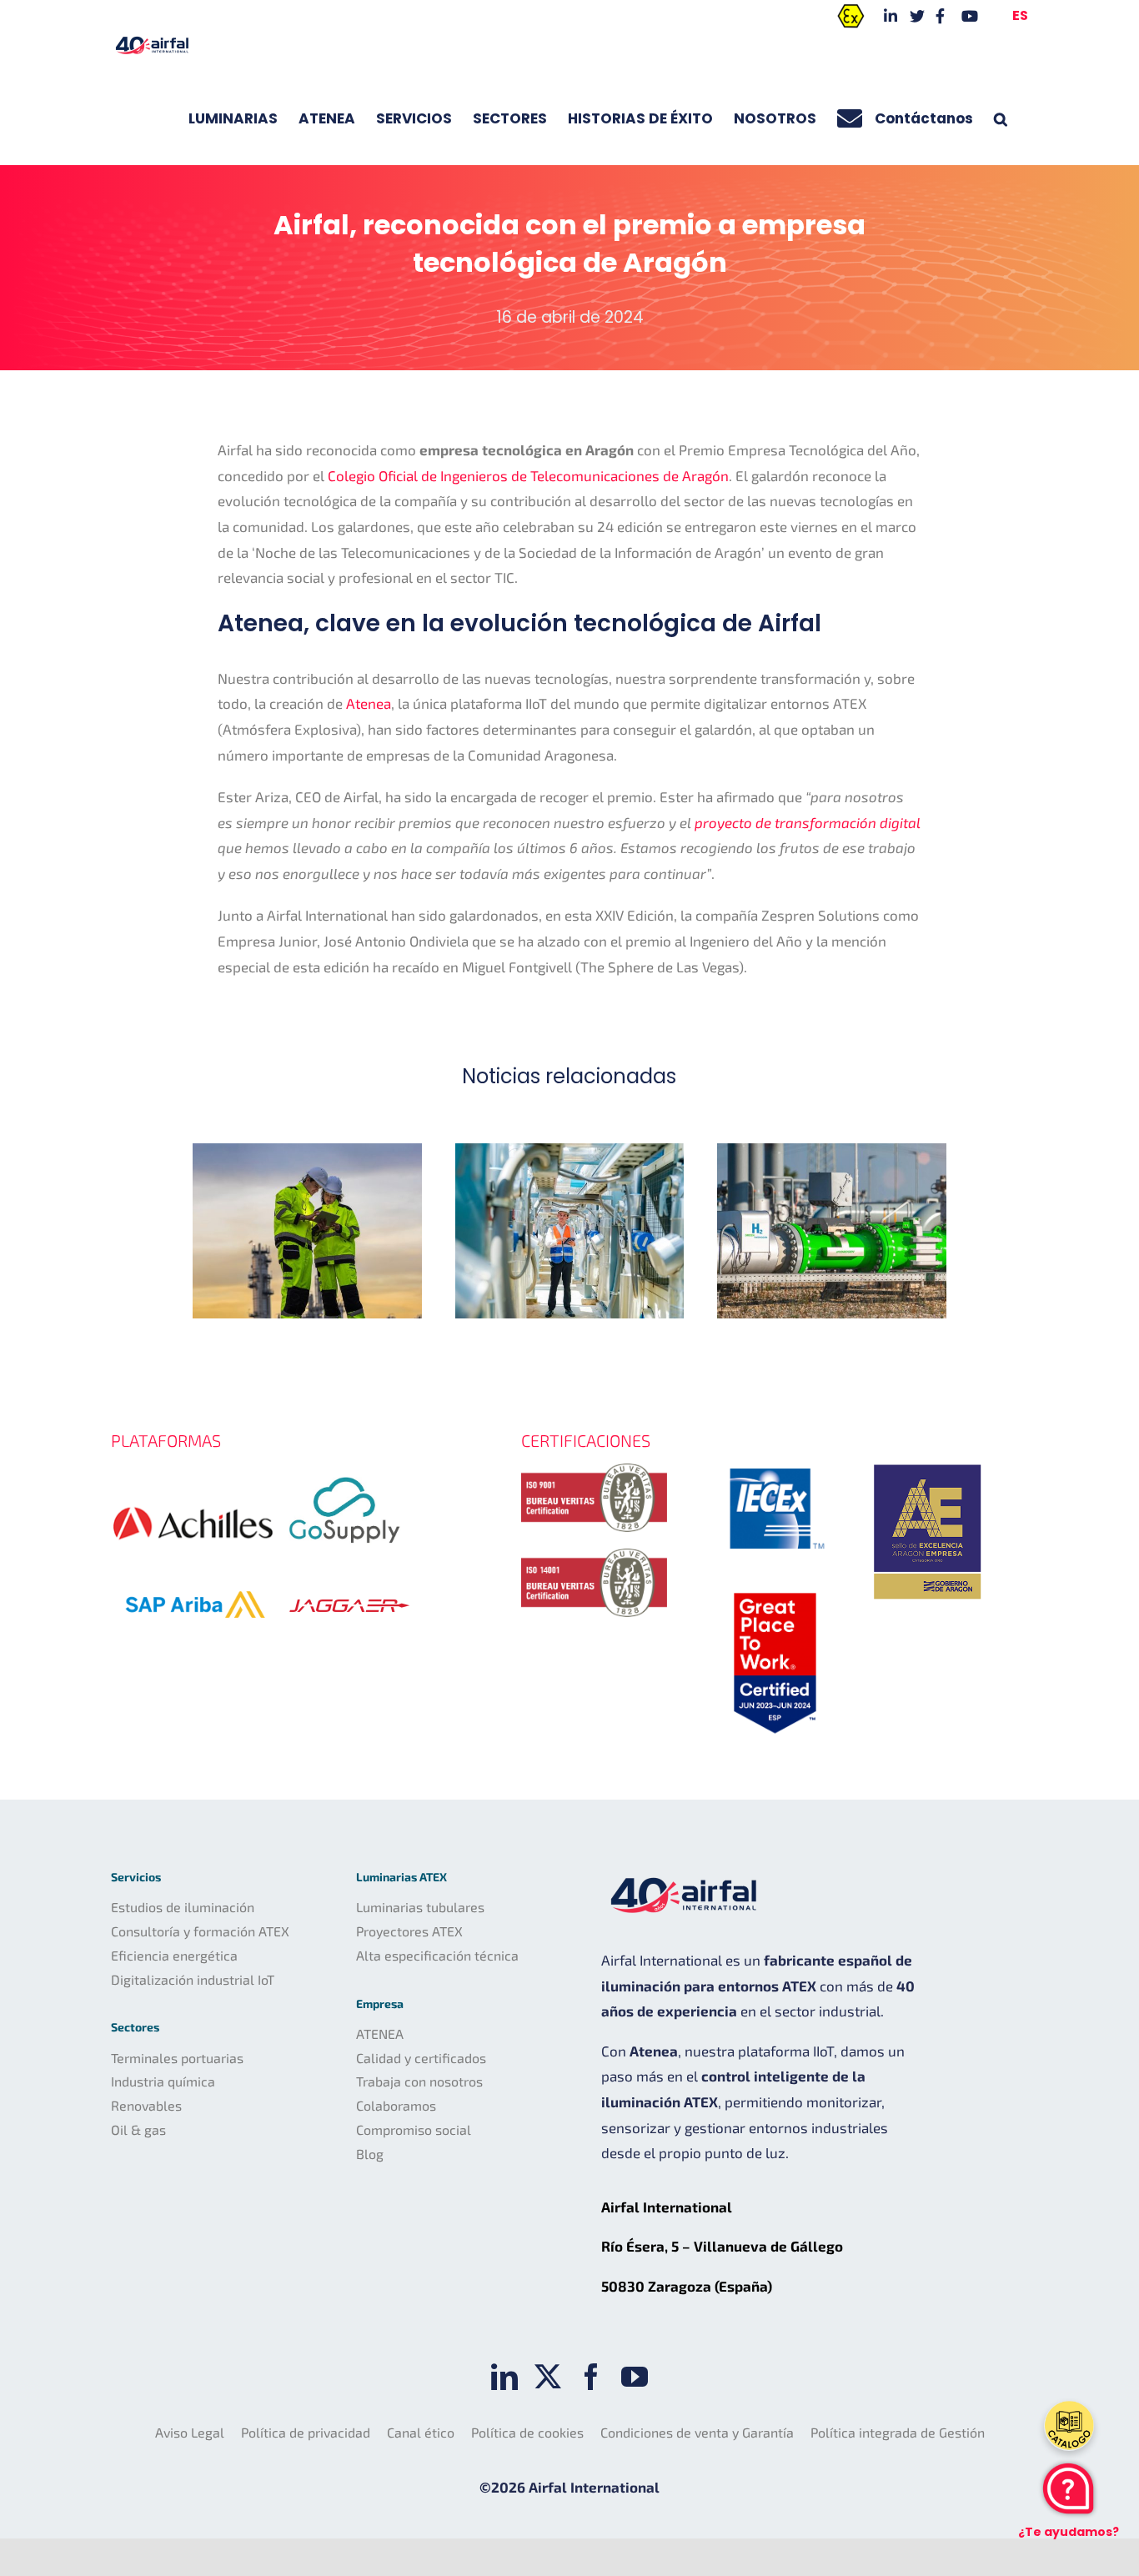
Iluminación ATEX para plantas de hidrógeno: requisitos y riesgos (832, 1231)
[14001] (594, 1555)
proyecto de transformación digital (808, 822)
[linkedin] (504, 2377)
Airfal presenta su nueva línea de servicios (307, 1231)
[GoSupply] (345, 1470)
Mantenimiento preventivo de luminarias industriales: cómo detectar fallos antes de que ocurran (569, 1231)
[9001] (594, 1470)
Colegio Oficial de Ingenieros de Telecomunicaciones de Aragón (528, 475)
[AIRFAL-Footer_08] (775, 1589)
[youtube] (635, 2377)
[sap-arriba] (194, 1568)
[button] (1001, 118)
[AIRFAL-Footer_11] (928, 1460)
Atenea (369, 703)
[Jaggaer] (349, 1587)
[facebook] (591, 2377)
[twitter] (548, 2377)
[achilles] (193, 1490)
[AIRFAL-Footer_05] (775, 1464)
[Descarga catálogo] (1069, 2426)
